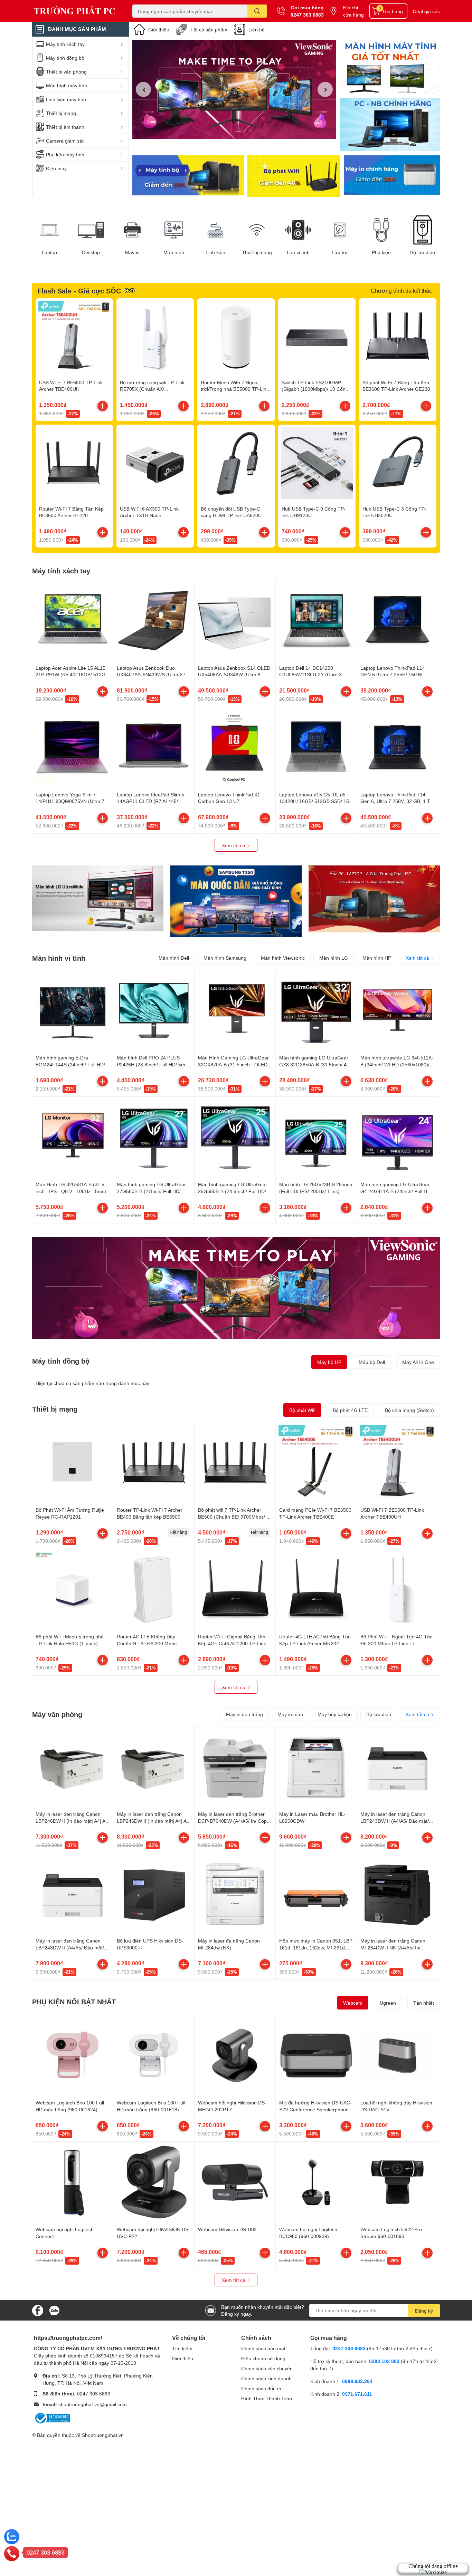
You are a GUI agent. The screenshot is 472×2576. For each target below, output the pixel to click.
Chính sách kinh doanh (266, 2378)
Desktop (91, 252)
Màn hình (174, 252)
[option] (234, 90)
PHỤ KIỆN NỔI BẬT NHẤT (74, 2002)
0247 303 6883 (307, 15)
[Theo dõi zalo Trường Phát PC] (54, 2310)
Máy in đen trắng (244, 1714)
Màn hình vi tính (59, 958)
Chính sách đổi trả (261, 2388)
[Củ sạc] (390, 67)
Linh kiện (215, 252)
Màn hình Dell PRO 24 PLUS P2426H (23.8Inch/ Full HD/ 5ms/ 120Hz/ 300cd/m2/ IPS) (153, 1064)
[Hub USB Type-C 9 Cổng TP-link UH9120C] (317, 463)
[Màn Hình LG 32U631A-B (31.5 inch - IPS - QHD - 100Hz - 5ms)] (73, 1137)
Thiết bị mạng (257, 252)
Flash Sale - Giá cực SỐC (79, 291)
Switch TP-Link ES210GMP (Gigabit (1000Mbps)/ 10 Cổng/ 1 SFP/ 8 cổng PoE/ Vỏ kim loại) (317, 389)
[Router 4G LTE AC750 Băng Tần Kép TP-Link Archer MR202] (316, 1589)
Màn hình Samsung (225, 958)
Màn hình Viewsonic (283, 958)
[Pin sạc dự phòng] (392, 176)
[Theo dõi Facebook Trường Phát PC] (38, 2310)
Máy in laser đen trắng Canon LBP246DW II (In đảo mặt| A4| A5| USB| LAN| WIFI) (154, 1821)
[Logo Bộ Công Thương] (52, 2417)
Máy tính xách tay (61, 571)
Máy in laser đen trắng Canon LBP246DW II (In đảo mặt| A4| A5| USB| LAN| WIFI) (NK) (73, 1821)
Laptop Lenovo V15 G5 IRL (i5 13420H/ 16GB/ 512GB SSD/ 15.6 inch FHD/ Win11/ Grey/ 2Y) (316, 801)
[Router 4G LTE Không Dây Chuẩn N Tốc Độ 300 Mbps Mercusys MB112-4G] (154, 1589)
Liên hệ (257, 30)
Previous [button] (143, 89)
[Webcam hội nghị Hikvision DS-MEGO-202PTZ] (235, 2055)
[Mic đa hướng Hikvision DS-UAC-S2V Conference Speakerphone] (316, 2055)
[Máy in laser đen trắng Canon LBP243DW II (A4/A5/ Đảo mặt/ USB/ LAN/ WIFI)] (397, 1767)
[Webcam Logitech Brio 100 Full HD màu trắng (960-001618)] (154, 2055)
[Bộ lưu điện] (423, 230)
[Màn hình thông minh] (98, 898)
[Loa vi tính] (298, 230)
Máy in (132, 252)
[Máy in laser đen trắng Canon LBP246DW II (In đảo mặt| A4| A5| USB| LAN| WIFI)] (154, 1767)
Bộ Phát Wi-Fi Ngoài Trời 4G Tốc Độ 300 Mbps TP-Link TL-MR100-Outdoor (396, 1643)
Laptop (49, 252)
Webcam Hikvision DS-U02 (227, 2229)
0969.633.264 (357, 2381)
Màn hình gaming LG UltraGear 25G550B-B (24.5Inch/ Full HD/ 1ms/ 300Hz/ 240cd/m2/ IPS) (233, 1191)
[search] (257, 11)
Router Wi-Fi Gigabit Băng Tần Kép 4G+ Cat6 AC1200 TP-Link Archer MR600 (232, 1643)
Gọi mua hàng (307, 7)
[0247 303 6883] (12, 2553)
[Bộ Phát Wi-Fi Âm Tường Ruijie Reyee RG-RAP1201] (73, 1463)
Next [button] (325, 89)
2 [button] (238, 131)
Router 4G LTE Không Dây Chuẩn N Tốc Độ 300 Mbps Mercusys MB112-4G (147, 1643)
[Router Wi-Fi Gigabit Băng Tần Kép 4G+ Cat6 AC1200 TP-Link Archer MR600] (235, 1589)
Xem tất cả (234, 845)
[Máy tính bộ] (188, 176)
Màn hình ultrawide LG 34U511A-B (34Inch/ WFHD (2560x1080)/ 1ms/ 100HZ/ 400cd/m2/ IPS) (397, 1064)
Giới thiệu (159, 30)
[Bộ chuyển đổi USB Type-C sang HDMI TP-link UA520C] (236, 463)
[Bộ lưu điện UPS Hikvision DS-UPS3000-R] (154, 1894)
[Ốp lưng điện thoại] (294, 176)
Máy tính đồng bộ (61, 1361)
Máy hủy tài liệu (335, 1714)
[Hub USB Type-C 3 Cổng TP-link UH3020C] (398, 463)
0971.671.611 (357, 2394)
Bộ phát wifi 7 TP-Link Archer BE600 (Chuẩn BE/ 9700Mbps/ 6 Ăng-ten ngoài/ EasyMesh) (234, 1517)
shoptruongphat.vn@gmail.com (93, 2404)
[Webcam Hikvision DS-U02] (235, 2182)
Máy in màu (290, 1714)
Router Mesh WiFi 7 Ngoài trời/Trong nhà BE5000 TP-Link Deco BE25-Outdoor (235, 389)
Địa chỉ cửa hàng (353, 11)
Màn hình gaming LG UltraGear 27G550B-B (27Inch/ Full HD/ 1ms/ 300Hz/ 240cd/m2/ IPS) (151, 1191)
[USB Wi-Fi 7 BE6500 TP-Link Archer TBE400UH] (74, 337)
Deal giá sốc (426, 11)
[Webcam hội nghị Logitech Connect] (73, 2182)
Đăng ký (424, 2311)
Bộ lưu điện (423, 252)
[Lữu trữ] (340, 230)
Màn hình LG (334, 958)
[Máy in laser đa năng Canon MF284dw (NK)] (235, 1894)
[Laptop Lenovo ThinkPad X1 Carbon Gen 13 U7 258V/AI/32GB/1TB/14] (235, 747)
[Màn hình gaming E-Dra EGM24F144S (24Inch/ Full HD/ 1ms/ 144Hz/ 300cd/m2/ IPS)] (73, 1010)
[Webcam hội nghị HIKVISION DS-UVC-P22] (154, 2182)
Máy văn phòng (57, 1714)
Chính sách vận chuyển (267, 2368)
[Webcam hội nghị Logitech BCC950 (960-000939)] (316, 2182)
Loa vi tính (298, 252)
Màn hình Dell (174, 958)
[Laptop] (49, 230)
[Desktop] (91, 230)
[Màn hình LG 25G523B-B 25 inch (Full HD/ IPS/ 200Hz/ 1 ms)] (316, 1137)
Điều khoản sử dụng (263, 2358)
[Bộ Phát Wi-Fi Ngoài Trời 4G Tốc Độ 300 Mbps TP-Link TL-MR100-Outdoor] (397, 1589)
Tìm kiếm (182, 2348)
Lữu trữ (340, 252)
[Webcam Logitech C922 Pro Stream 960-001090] (397, 2182)
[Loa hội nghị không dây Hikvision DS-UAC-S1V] (397, 2055)
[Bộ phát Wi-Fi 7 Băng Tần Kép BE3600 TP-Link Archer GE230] (398, 337)
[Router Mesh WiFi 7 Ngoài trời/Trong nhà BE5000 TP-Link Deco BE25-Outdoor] (236, 337)
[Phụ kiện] (381, 230)
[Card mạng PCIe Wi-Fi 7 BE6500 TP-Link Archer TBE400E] (316, 1463)
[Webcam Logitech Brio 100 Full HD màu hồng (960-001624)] (73, 2055)
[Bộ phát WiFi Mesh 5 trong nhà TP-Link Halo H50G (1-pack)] (73, 1589)
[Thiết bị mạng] (257, 230)
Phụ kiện (381, 252)
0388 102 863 (384, 2361)
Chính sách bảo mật (263, 2348)
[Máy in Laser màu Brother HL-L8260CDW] (316, 1767)
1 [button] (230, 131)
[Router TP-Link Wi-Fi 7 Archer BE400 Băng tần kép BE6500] (154, 1463)
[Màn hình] (174, 230)
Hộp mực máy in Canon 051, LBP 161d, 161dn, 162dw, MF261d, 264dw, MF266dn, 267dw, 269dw (316, 1947)
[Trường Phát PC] (75, 11)
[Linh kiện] (215, 230)
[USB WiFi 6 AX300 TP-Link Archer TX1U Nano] (155, 463)
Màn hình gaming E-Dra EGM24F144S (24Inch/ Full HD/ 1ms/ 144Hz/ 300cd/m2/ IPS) (70, 1064)
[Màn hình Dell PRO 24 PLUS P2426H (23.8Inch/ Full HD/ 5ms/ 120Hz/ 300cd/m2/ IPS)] (154, 1010)
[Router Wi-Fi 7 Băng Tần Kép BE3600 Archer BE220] (74, 463)
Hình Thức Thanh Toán (267, 2398)
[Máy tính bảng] (390, 125)
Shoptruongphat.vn (103, 2435)
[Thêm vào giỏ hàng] (103, 406)
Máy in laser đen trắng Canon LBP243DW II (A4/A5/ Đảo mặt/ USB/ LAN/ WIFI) (395, 1821)
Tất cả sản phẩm (209, 30)
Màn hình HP (377, 958)
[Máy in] (132, 230)
